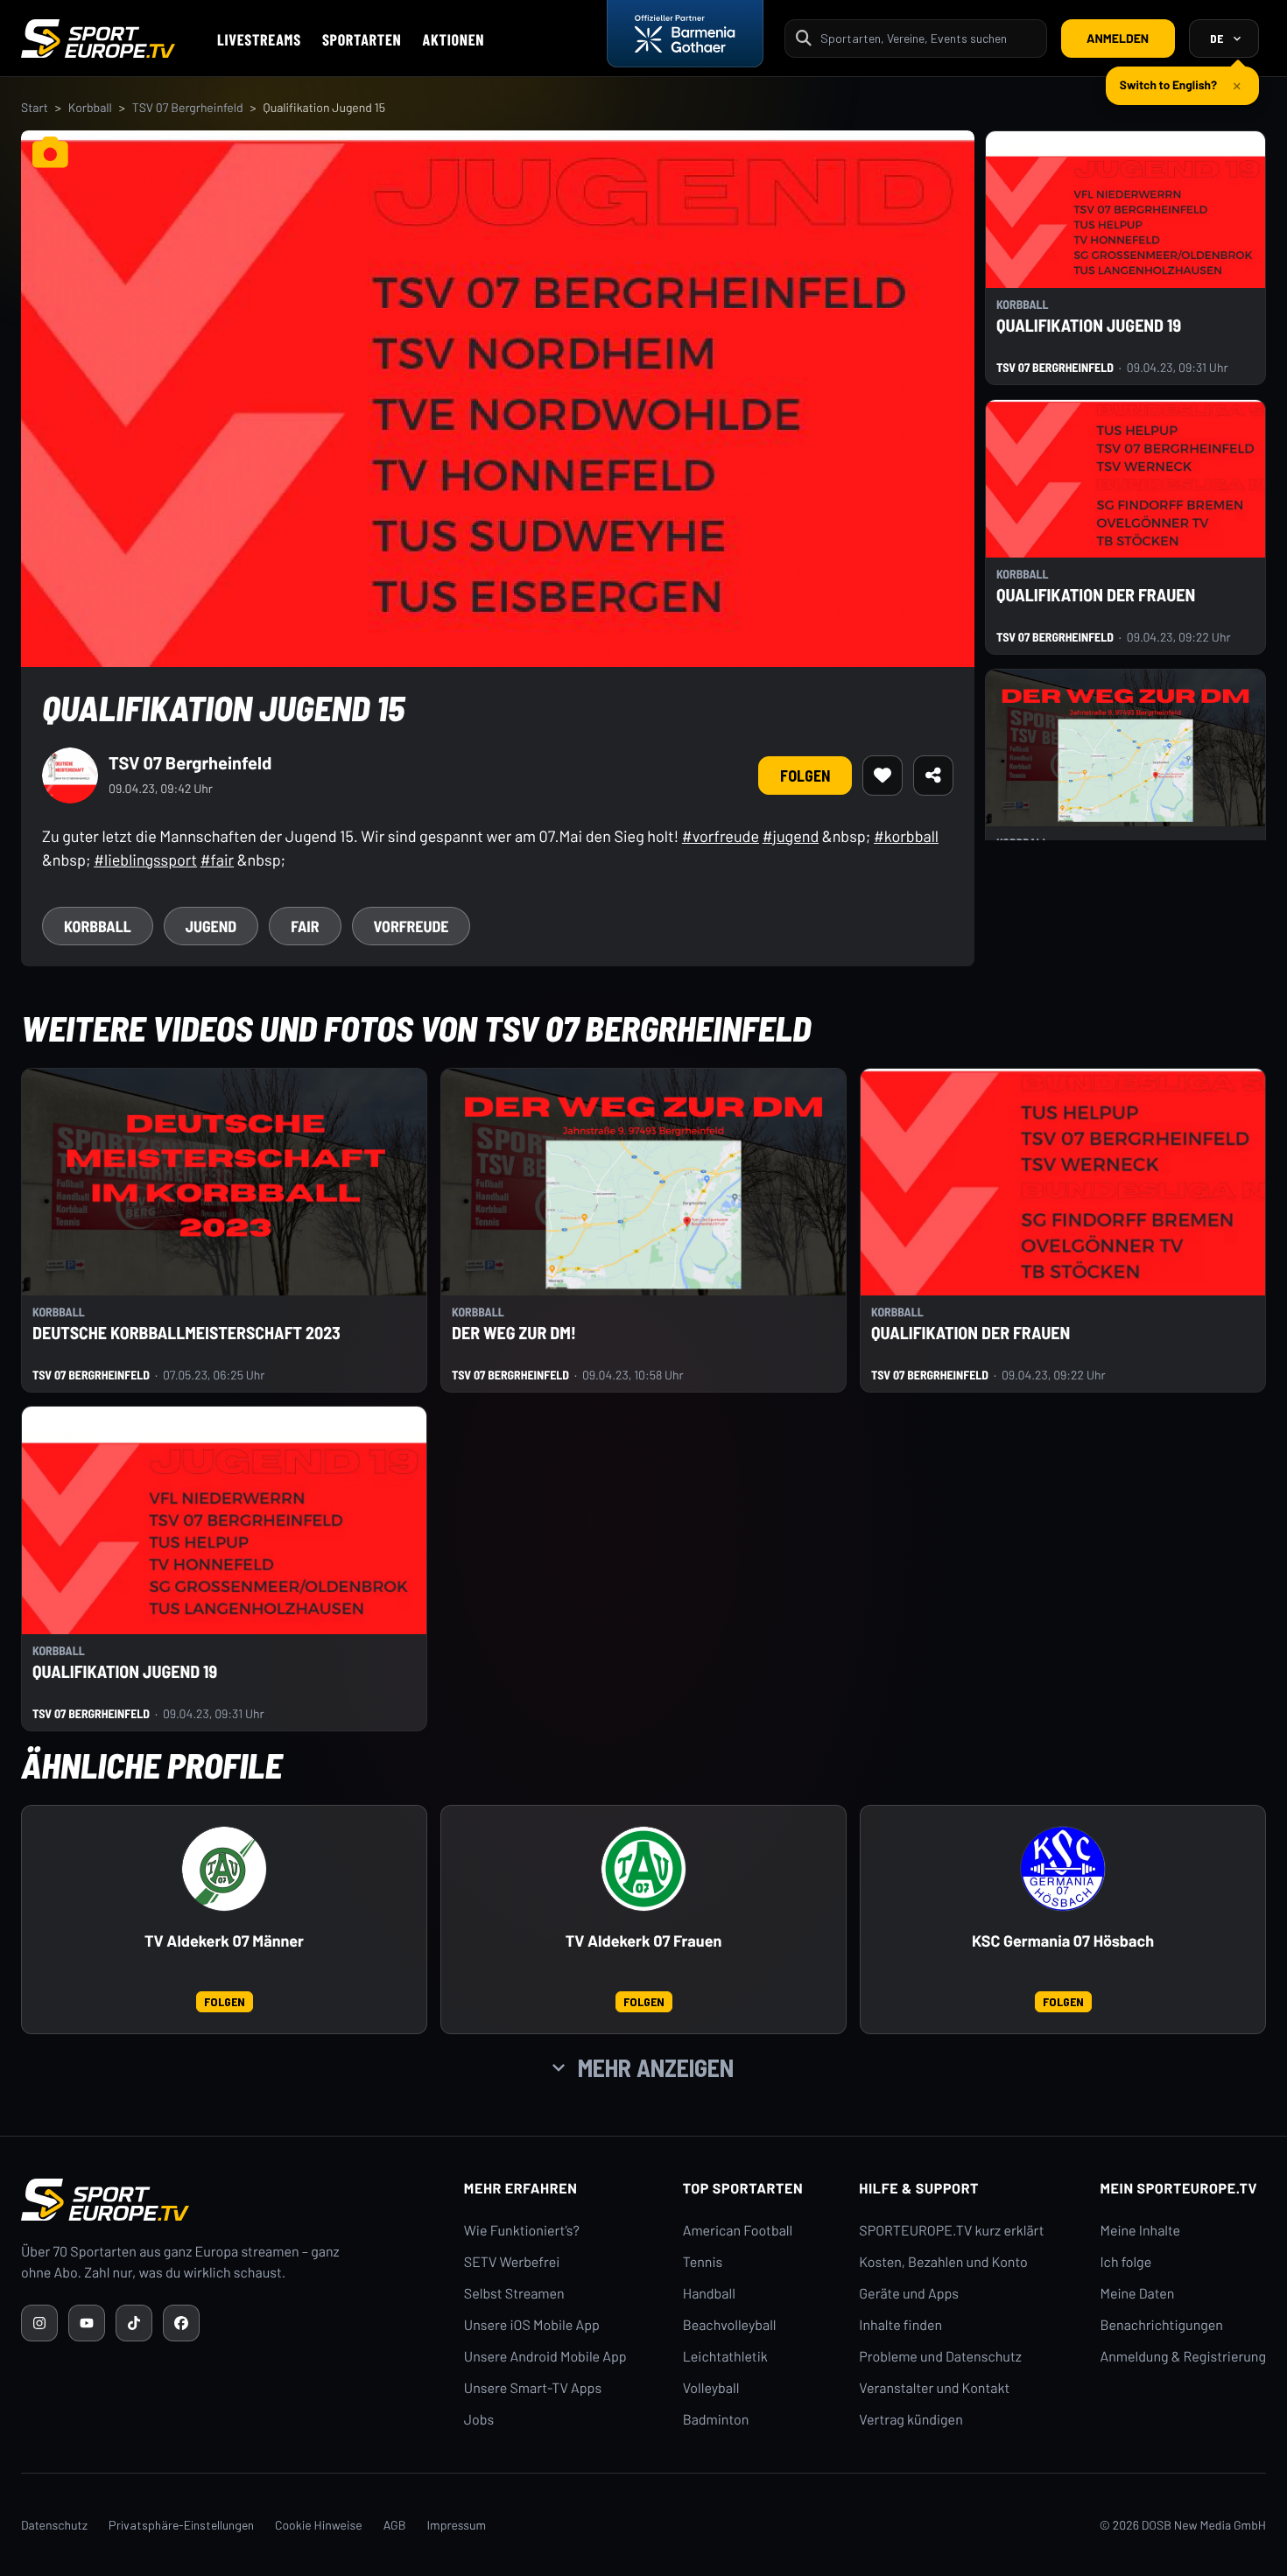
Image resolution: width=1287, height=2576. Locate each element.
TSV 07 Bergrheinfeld (188, 107)
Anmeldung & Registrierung (1183, 2357)
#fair (217, 860)
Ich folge (1125, 2262)
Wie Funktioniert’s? (522, 2231)
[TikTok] (134, 2323)
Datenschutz (54, 2525)
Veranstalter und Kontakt (934, 2388)
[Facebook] (181, 2323)
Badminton (716, 2420)
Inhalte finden (900, 2325)
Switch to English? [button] (1168, 77)
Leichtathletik (725, 2357)
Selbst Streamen (514, 2294)
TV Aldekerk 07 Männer (224, 1941)
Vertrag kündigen (911, 2420)
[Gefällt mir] (883, 776)
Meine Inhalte (1140, 2231)
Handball (709, 2294)
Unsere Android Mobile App (545, 2357)
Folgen (805, 776)
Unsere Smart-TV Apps (533, 2388)
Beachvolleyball (730, 2325)
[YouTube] (87, 2323)
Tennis (703, 2262)
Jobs (479, 2420)
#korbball (906, 836)
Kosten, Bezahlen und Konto (943, 2262)
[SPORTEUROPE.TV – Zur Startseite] (98, 39)
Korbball (90, 107)
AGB (395, 2525)
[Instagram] (39, 2323)
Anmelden (1118, 38)
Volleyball (711, 2388)
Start (35, 107)
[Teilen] (933, 776)
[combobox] (928, 38)
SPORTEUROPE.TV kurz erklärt (951, 2231)
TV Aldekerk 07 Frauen (644, 1941)
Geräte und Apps (909, 2294)
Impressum (456, 2525)
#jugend (791, 836)
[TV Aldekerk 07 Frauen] (643, 1869)
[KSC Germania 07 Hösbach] (1063, 1869)
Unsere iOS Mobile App (532, 2325)
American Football (738, 2231)
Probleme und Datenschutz (940, 2357)
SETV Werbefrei (512, 2262)
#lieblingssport (145, 860)
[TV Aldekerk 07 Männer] (224, 1869)
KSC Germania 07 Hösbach (1063, 1941)
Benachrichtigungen (1161, 2325)
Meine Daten (1137, 2294)
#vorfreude (721, 836)
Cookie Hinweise (319, 2525)
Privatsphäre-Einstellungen (181, 2525)
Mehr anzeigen (656, 2067)
